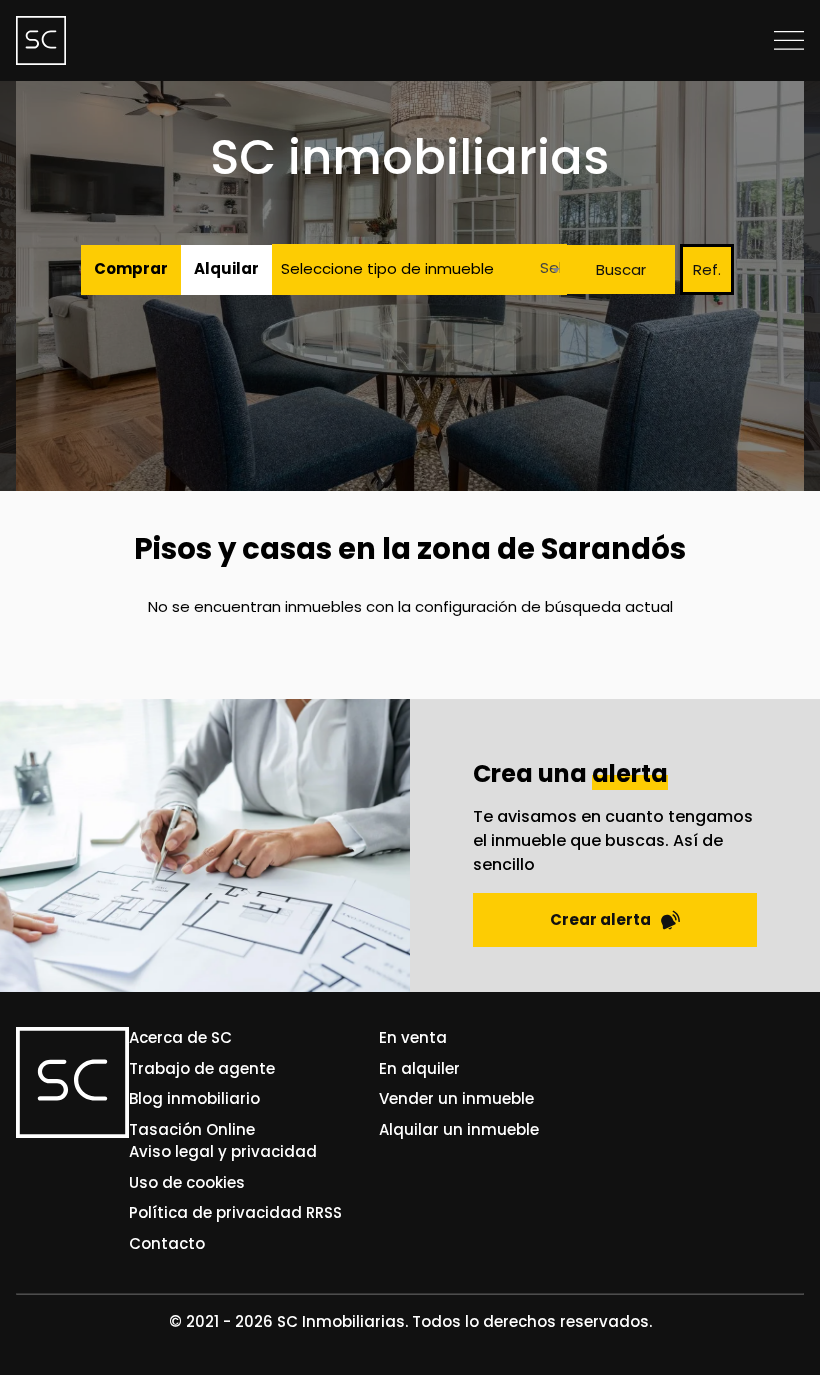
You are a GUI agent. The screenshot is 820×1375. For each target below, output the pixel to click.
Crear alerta (600, 919)
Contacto (167, 1243)
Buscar (621, 269)
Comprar (131, 268)
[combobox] (544, 269)
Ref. (707, 269)
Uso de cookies (187, 1182)
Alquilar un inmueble (459, 1129)
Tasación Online (192, 1129)
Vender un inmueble (456, 1098)
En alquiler (419, 1068)
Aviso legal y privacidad (223, 1151)
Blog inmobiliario (194, 1098)
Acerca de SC (180, 1037)
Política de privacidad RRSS (235, 1212)
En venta (413, 1037)
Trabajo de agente (202, 1068)
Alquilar (226, 268)
